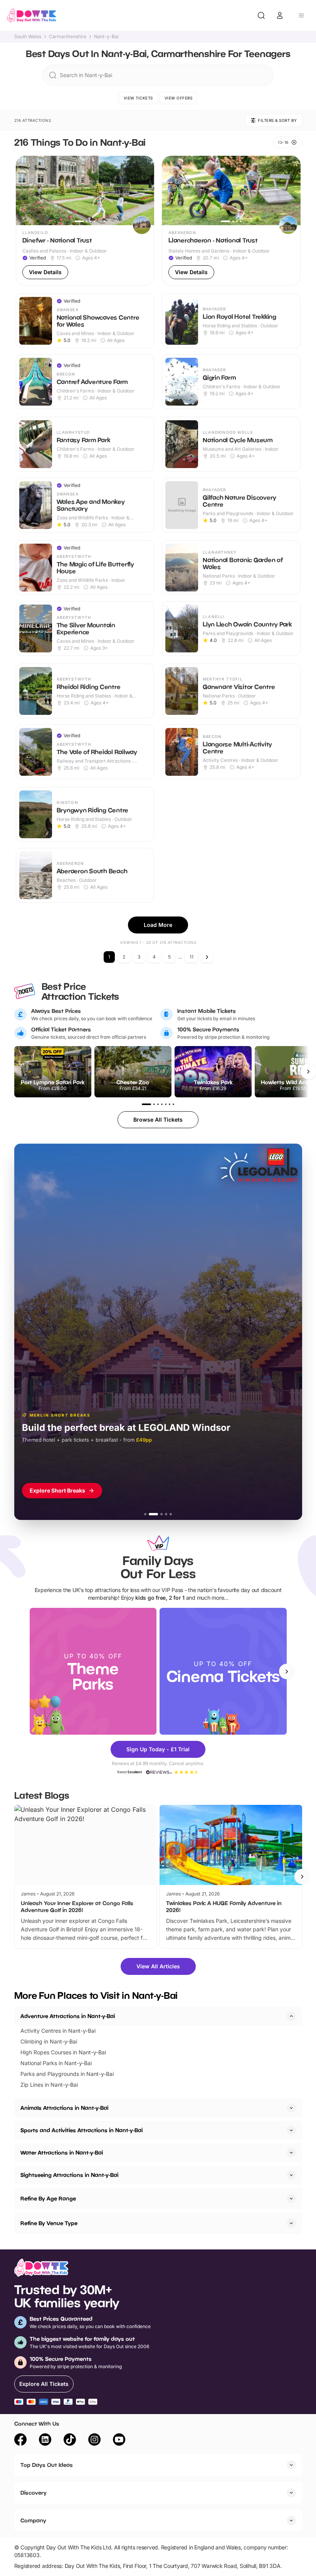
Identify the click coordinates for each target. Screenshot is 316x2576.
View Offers (179, 98)
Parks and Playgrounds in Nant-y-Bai (67, 2074)
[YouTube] (119, 2441)
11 (192, 957)
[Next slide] (287, 1671)
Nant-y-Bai (106, 37)
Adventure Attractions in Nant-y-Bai (68, 2016)
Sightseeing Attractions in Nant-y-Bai (69, 2175)
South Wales (28, 37)
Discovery (34, 2493)
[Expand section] (291, 2108)
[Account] (280, 15)
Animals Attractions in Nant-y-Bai (64, 2108)
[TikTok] (70, 2441)
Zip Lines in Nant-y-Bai (49, 2085)
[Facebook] (20, 2441)
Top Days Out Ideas (47, 2465)
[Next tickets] (308, 1072)
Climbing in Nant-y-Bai (49, 2041)
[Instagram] (94, 2441)
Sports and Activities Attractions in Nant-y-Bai (82, 2130)
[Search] (261, 15)
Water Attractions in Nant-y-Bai (62, 2152)
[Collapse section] (291, 2016)
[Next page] (207, 957)
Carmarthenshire (68, 37)
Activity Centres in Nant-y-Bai (58, 2031)
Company (33, 2520)
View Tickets (138, 98)
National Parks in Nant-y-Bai (56, 2063)
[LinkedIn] (45, 2441)
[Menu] (301, 15)
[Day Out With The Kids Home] (32, 15)
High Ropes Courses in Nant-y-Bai (63, 2052)
